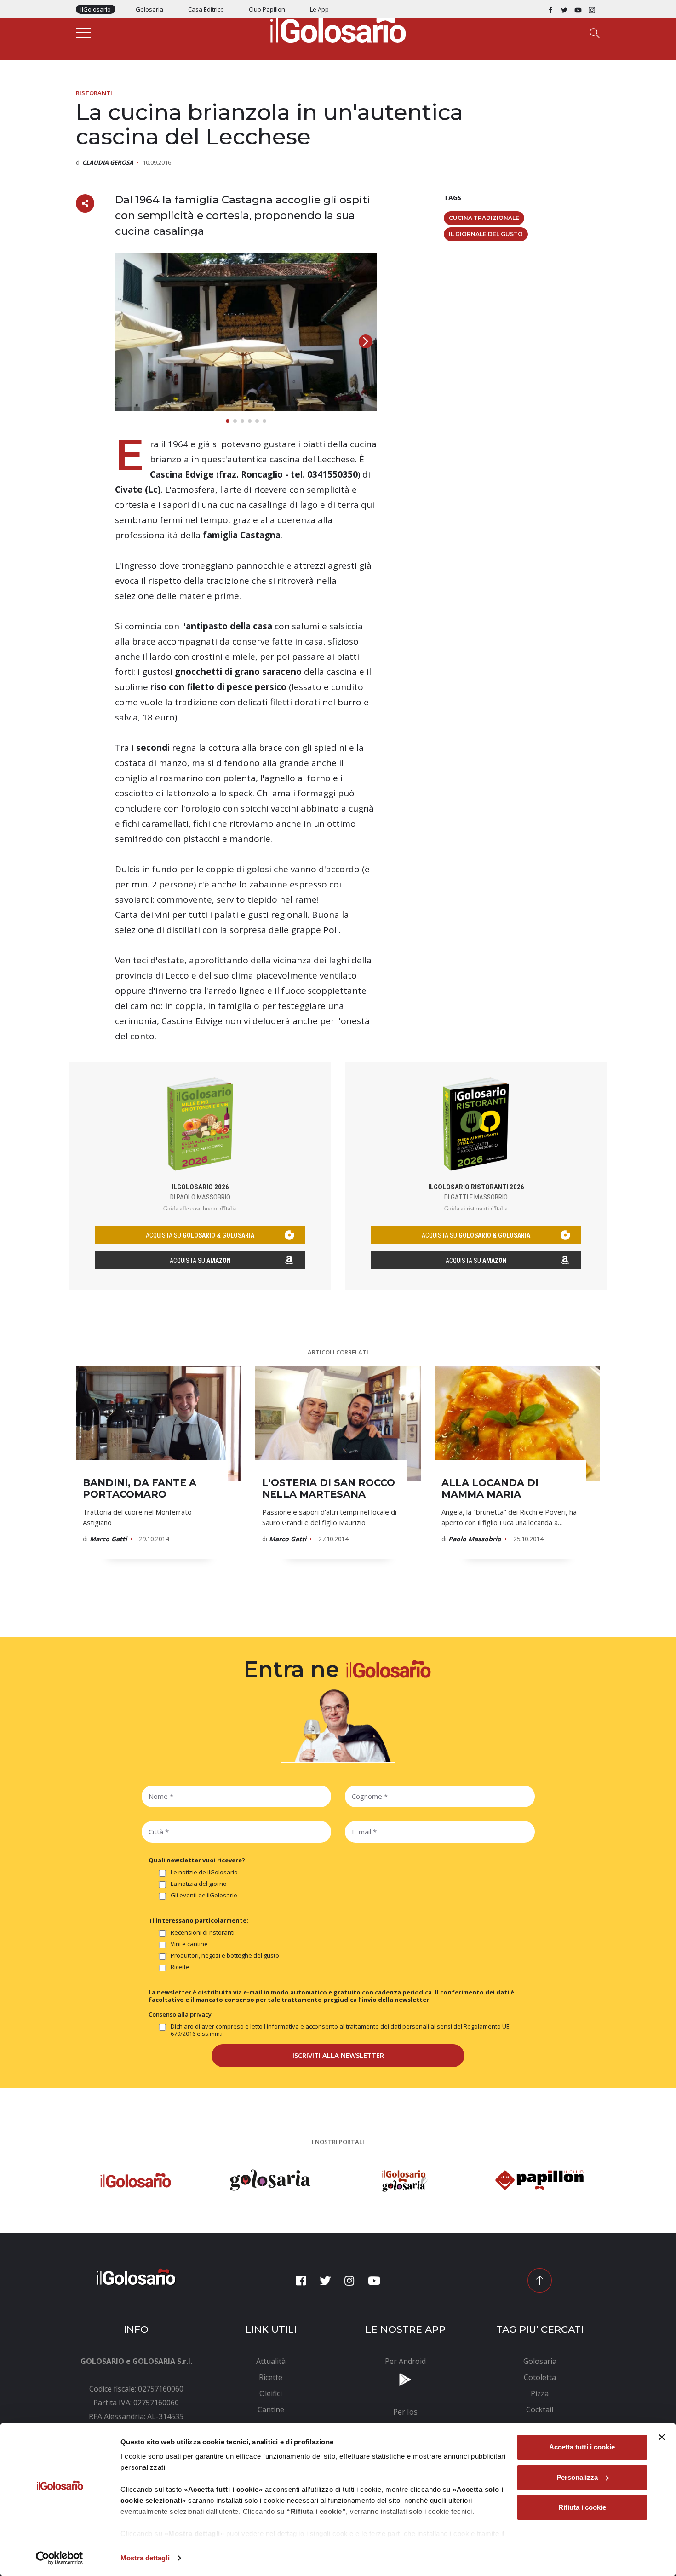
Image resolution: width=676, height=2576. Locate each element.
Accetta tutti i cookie (582, 2447)
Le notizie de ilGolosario (204, 1872)
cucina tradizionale (484, 218)
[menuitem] (271, 2361)
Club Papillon (267, 9)
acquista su (200, 1235)
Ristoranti (94, 93)
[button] (366, 341)
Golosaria (149, 9)
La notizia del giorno (199, 1884)
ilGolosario (96, 9)
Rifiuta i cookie (582, 2507)
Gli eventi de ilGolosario (204, 1895)
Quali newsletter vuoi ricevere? (197, 1860)
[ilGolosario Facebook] (550, 9)
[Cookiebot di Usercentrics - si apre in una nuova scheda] (60, 2558)
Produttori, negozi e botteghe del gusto (225, 1956)
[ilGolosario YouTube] (578, 9)
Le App (319, 9)
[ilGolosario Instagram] (592, 9)
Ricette (180, 1967)
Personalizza (577, 2477)
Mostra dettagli (145, 2558)
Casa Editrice (206, 9)
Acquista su (200, 1261)
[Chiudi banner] (662, 2437)
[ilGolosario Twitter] (564, 9)
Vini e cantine (189, 1944)
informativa (283, 2026)
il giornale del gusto (486, 234)
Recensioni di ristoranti (203, 1933)
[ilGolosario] (338, 28)
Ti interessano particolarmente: (198, 1920)
